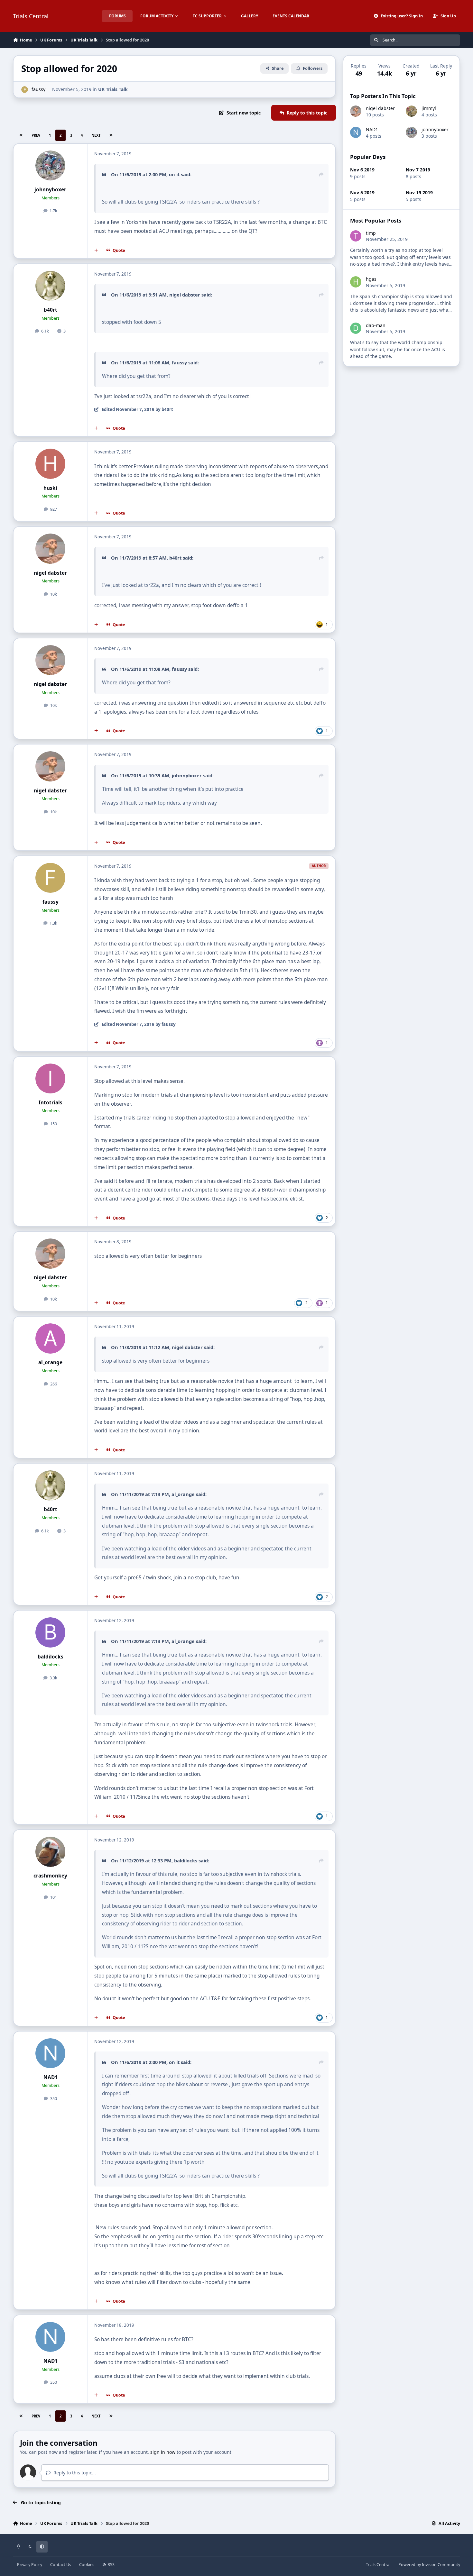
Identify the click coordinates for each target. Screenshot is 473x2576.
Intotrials (51, 1103)
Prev (36, 135)
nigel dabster (185, 295)
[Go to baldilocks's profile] (51, 1632)
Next (96, 135)
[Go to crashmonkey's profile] (51, 1852)
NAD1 (51, 2077)
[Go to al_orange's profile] (51, 1338)
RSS (111, 2565)
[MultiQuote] (96, 250)
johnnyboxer (50, 190)
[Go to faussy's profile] (25, 90)
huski (50, 488)
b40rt (51, 310)
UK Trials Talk (113, 89)
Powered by (429, 2565)
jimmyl (429, 108)
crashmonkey (50, 1876)
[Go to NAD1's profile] (51, 2053)
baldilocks (51, 1657)
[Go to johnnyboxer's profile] (51, 166)
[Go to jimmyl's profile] (411, 111)
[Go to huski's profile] (51, 464)
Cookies (87, 2565)
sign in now (163, 2452)
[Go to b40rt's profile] (51, 286)
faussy (38, 89)
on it (174, 174)
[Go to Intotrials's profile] (51, 1079)
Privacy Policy (30, 2565)
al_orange (50, 1362)
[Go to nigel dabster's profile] (51, 549)
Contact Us (61, 2565)
